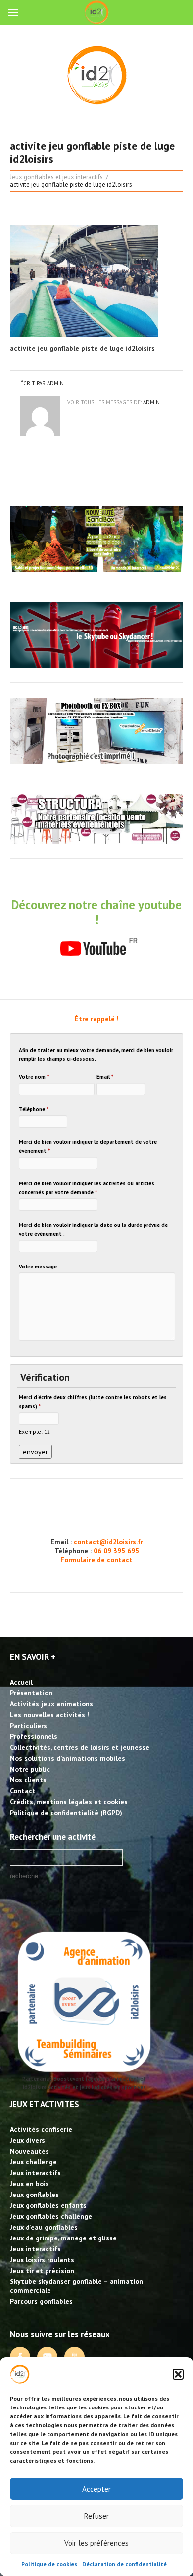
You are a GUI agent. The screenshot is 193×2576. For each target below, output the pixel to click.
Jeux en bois (29, 2184)
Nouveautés (29, 2151)
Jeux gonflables (34, 2195)
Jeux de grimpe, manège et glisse (63, 2238)
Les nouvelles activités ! (49, 1715)
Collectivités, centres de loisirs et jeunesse (80, 1747)
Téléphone (34, 1109)
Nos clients (28, 1780)
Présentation (31, 1693)
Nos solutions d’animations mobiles (68, 1758)
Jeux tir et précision (42, 2271)
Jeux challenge (33, 2162)
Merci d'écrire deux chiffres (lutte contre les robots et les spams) (93, 1402)
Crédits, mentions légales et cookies (69, 1802)
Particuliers (28, 1726)
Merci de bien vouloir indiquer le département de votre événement (88, 1146)
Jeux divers (27, 2140)
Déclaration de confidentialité (124, 2564)
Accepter (96, 2489)
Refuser (96, 2516)
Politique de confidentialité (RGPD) (66, 1813)
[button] (178, 2374)
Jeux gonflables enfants (48, 2205)
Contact (23, 1791)
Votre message (38, 1267)
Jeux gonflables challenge (51, 2216)
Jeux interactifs (35, 2173)
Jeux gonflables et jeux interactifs (56, 177)
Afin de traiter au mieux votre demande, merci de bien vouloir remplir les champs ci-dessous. (96, 1055)
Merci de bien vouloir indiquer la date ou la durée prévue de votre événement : (93, 1229)
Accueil (21, 1682)
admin (55, 383)
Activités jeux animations (51, 1704)
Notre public (30, 1769)
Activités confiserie (41, 2129)
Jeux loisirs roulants (42, 2260)
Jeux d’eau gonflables (44, 2227)
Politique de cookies (49, 2564)
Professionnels (34, 1736)
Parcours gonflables (41, 2301)
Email (105, 1077)
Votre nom (34, 1077)
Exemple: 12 (34, 1431)
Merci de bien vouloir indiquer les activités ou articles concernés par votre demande (87, 1188)
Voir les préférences (96, 2543)
